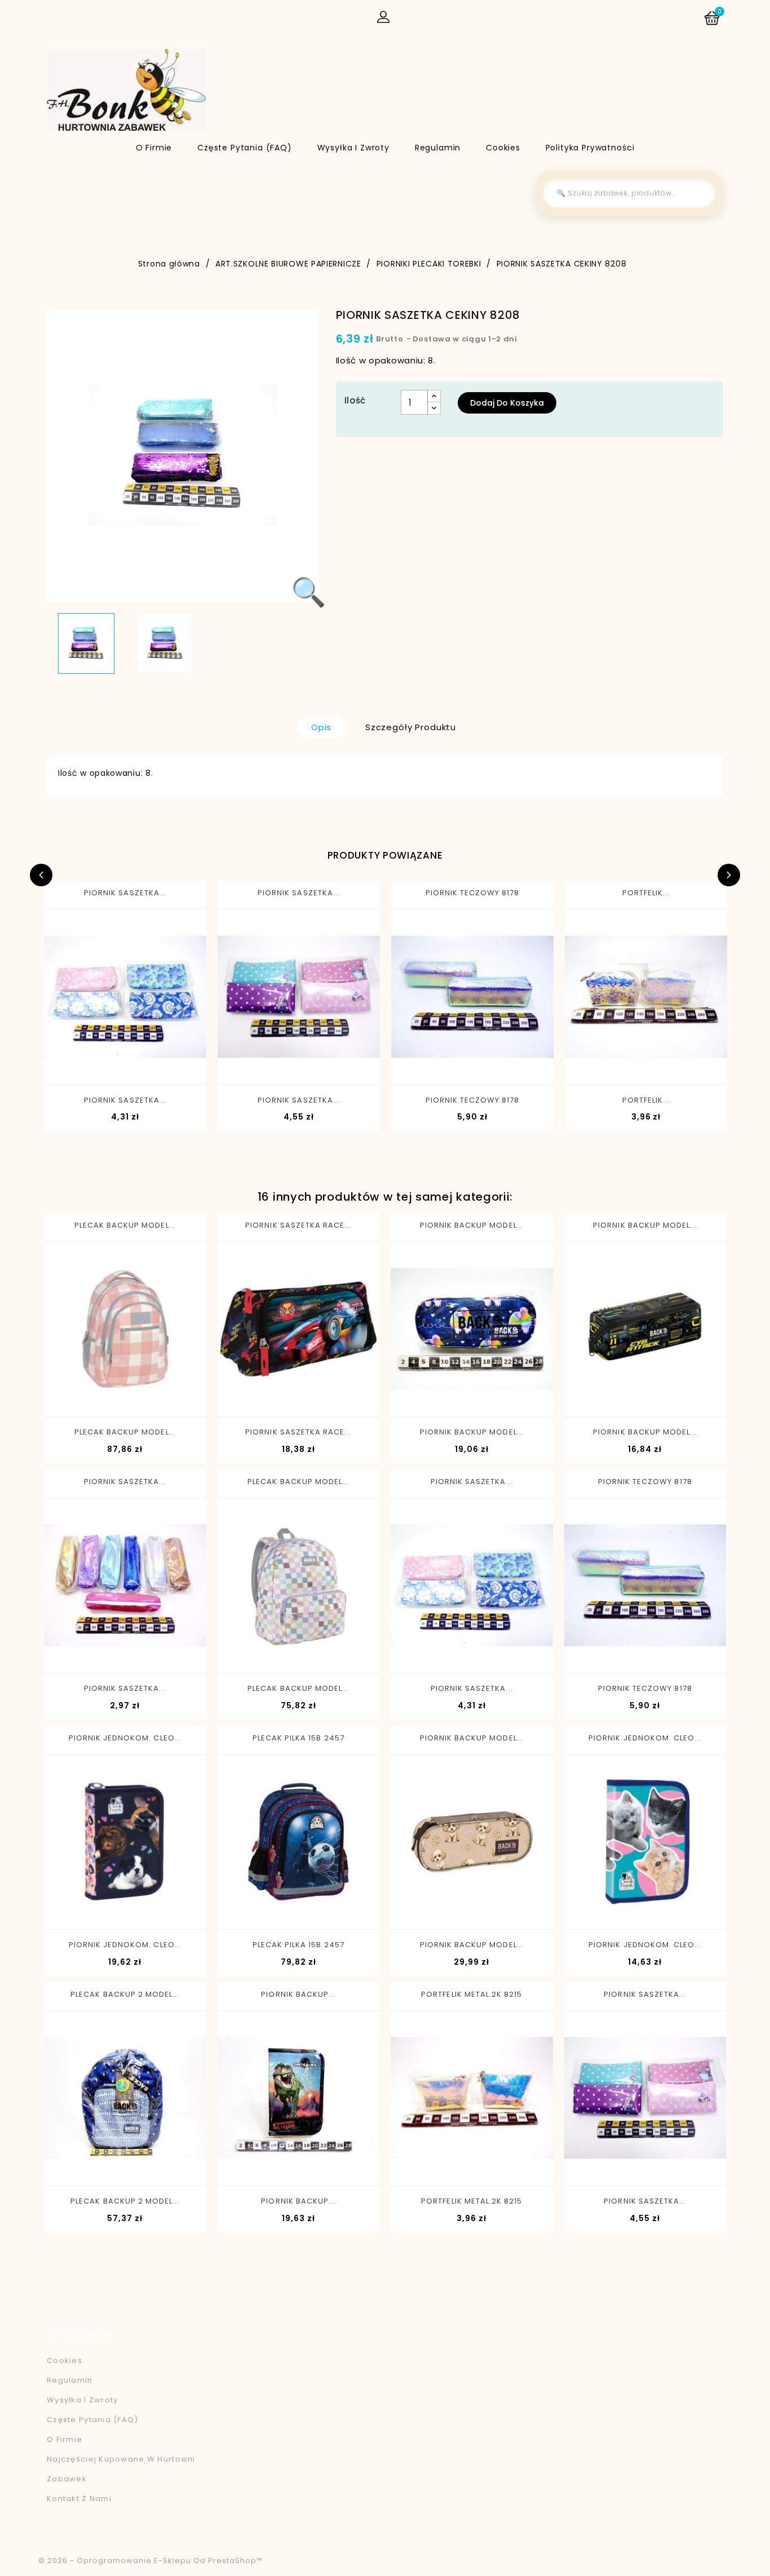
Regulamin (438, 148)
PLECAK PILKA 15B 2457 (298, 1738)
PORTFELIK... (646, 893)
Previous (41, 875)
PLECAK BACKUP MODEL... (125, 1225)
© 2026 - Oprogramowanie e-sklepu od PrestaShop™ (151, 2561)
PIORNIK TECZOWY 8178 (473, 893)
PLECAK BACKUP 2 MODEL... (125, 1994)
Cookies (503, 148)
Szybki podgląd (81, 1065)
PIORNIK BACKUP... (298, 1994)
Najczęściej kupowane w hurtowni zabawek (121, 2469)
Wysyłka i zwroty (353, 148)
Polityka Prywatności (590, 148)
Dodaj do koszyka (507, 403)
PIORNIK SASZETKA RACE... (298, 1225)
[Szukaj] (698, 193)
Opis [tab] (321, 727)
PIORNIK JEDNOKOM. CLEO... (125, 1738)
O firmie (154, 148)
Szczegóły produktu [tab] (411, 727)
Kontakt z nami (79, 2499)
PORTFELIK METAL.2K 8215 (472, 1994)
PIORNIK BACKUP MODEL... (472, 1225)
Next (729, 875)
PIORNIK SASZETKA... (125, 893)
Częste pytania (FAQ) (245, 148)
